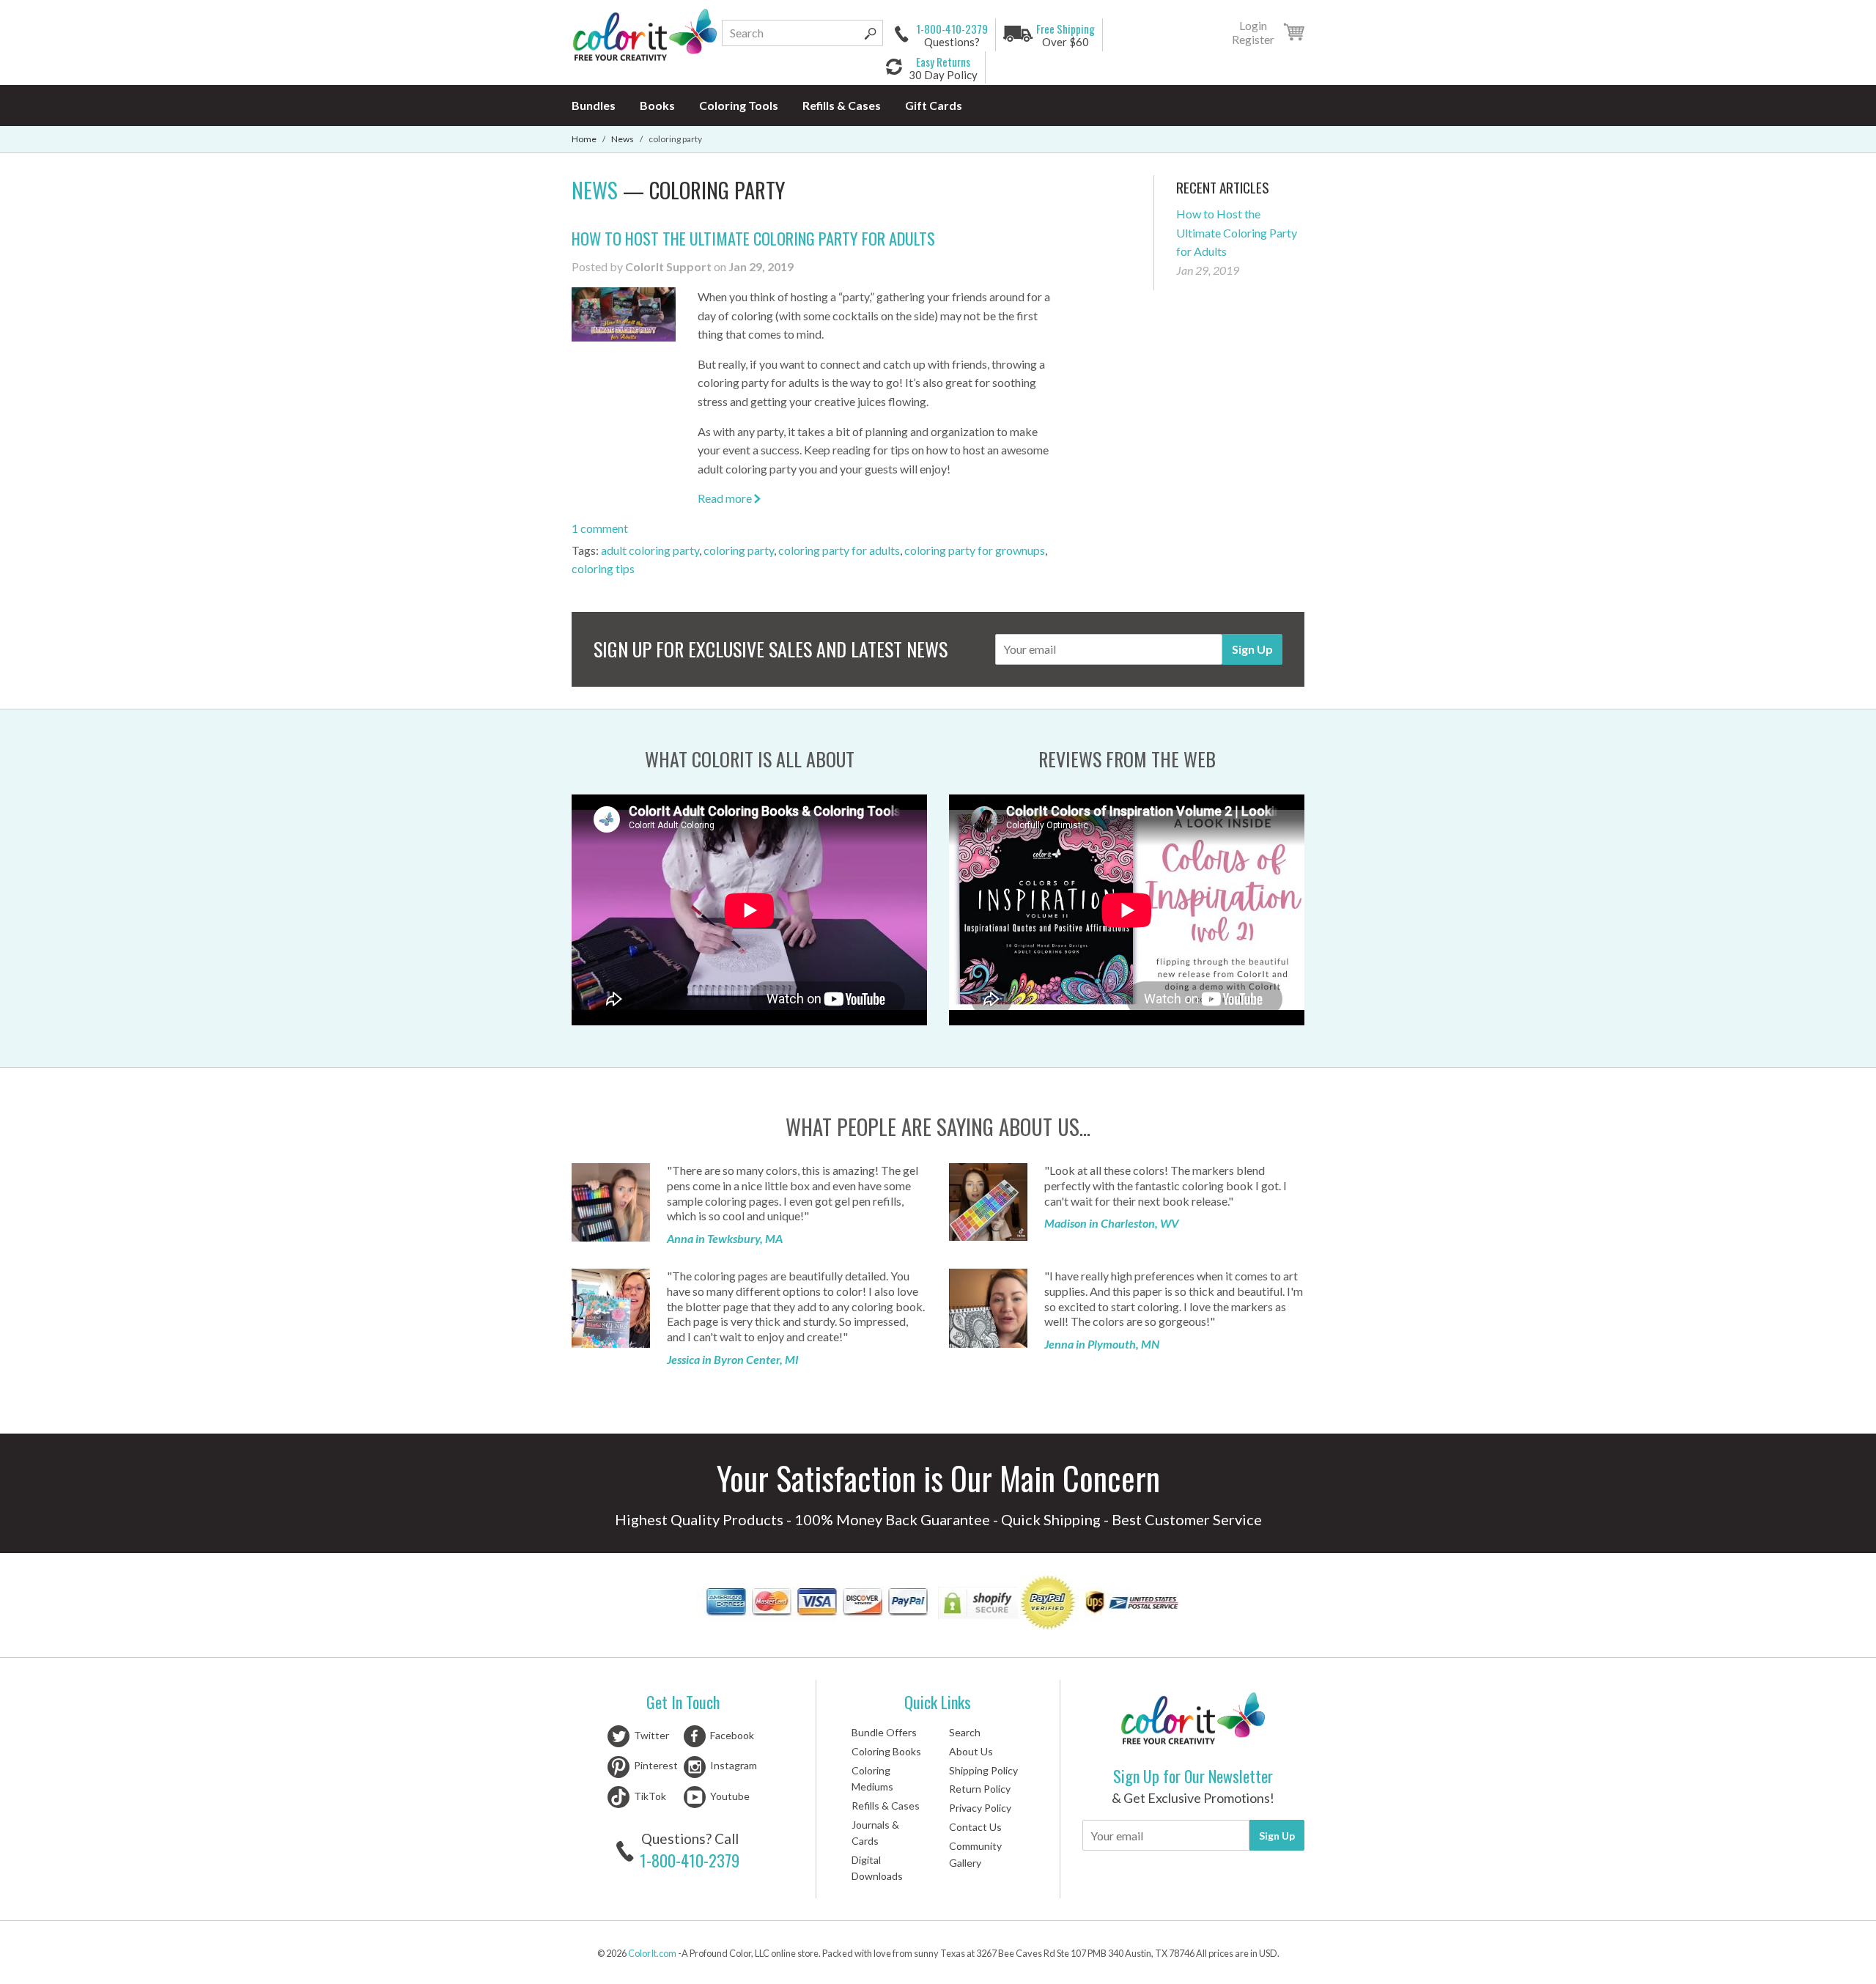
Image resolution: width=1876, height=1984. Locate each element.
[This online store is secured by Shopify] (979, 1605)
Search (965, 1732)
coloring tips (603, 568)
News (623, 139)
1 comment (600, 528)
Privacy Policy (980, 1808)
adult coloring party (650, 550)
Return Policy (980, 1789)
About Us (971, 1751)
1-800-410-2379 (690, 1860)
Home (584, 139)
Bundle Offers (884, 1732)
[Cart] (1294, 34)
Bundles (594, 105)
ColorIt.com (652, 1953)
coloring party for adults (839, 550)
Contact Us (975, 1827)
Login (1253, 26)
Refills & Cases (842, 105)
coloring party (739, 550)
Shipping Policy (983, 1770)
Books (657, 105)
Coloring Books (886, 1751)
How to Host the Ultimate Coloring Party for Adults (753, 238)
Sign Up (1252, 649)
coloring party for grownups (975, 550)
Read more (726, 498)
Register (1253, 40)
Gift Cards (934, 105)
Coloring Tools (739, 105)
